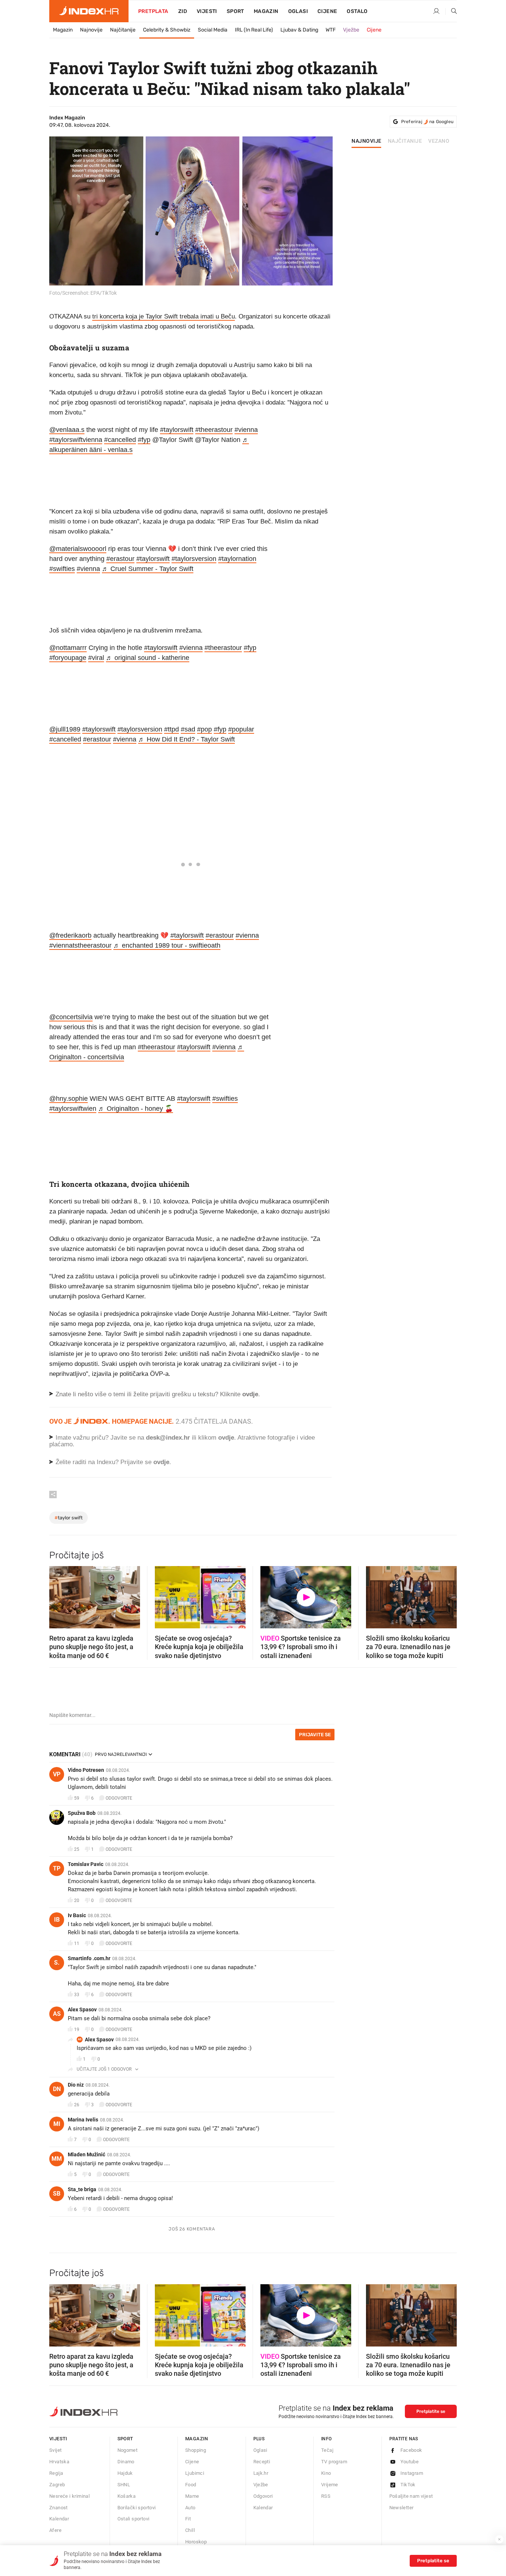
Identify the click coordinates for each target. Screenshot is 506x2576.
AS (57, 2014)
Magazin (63, 30)
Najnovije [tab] (367, 141)
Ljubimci (195, 2473)
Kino (326, 2473)
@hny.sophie (69, 1099)
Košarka (127, 2496)
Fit (188, 2519)
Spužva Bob (82, 1813)
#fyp (144, 440)
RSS (326, 2496)
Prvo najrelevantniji (121, 1754)
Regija (56, 2473)
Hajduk (125, 2473)
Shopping (196, 2450)
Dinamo (126, 2462)
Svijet (55, 2450)
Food (191, 2485)
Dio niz (76, 2085)
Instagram (412, 2473)
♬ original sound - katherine (148, 658)
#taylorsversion (194, 559)
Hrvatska (59, 2462)
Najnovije (91, 30)
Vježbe (351, 30)
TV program (334, 2462)
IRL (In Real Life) (254, 30)
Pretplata (153, 11)
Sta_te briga (82, 2189)
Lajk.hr (261, 2473)
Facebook (411, 2450)
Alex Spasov (82, 2009)
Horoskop (196, 2542)
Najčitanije (123, 30)
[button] (59, 1595)
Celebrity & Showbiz (167, 30)
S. (57, 1963)
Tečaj (327, 2450)
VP (57, 1774)
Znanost (59, 2508)
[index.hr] (89, 11)
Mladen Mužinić (86, 2154)
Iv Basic (77, 1915)
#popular (241, 729)
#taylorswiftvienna (76, 440)
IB (57, 1920)
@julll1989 (65, 729)
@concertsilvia (71, 1017)
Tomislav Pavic (86, 1864)
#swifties (62, 569)
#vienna (246, 430)
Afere (55, 2530)
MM (57, 2159)
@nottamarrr (68, 648)
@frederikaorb (70, 935)
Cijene (327, 11)
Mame (192, 2496)
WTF (331, 30)
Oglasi (298, 11)
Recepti (262, 2462)
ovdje (226, 1438)
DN (57, 2089)
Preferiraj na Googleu (427, 122)
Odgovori (263, 2496)
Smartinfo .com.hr (89, 1958)
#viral (96, 658)
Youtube (410, 2462)
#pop (204, 729)
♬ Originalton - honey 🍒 (136, 1109)
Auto (190, 2508)
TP (57, 1868)
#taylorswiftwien (73, 1109)
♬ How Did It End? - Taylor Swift (187, 739)
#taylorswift (177, 430)
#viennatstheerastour (80, 945)
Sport (235, 11)
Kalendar (59, 2519)
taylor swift (69, 1518)
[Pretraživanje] (451, 11)
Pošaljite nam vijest (411, 2496)
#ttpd (172, 729)
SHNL (124, 2485)
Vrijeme (330, 2485)
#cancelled (120, 440)
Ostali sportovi (134, 2519)
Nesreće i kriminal (69, 2496)
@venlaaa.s (67, 430)
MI (57, 2124)
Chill (190, 2530)
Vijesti (207, 11)
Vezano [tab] (439, 141)
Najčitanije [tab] (405, 141)
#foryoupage (68, 658)
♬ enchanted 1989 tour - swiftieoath (167, 945)
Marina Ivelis (83, 2120)
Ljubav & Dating (299, 30)
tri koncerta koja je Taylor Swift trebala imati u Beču (164, 316)
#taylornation (237, 559)
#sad (188, 729)
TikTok (408, 2485)
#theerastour (214, 430)
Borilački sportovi (137, 2508)
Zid (183, 11)
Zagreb (57, 2485)
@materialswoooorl (78, 549)
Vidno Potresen (86, 1770)
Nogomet (128, 2450)
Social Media (213, 30)
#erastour (120, 559)
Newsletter (402, 2508)
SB (57, 2194)
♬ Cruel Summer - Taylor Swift (148, 569)
